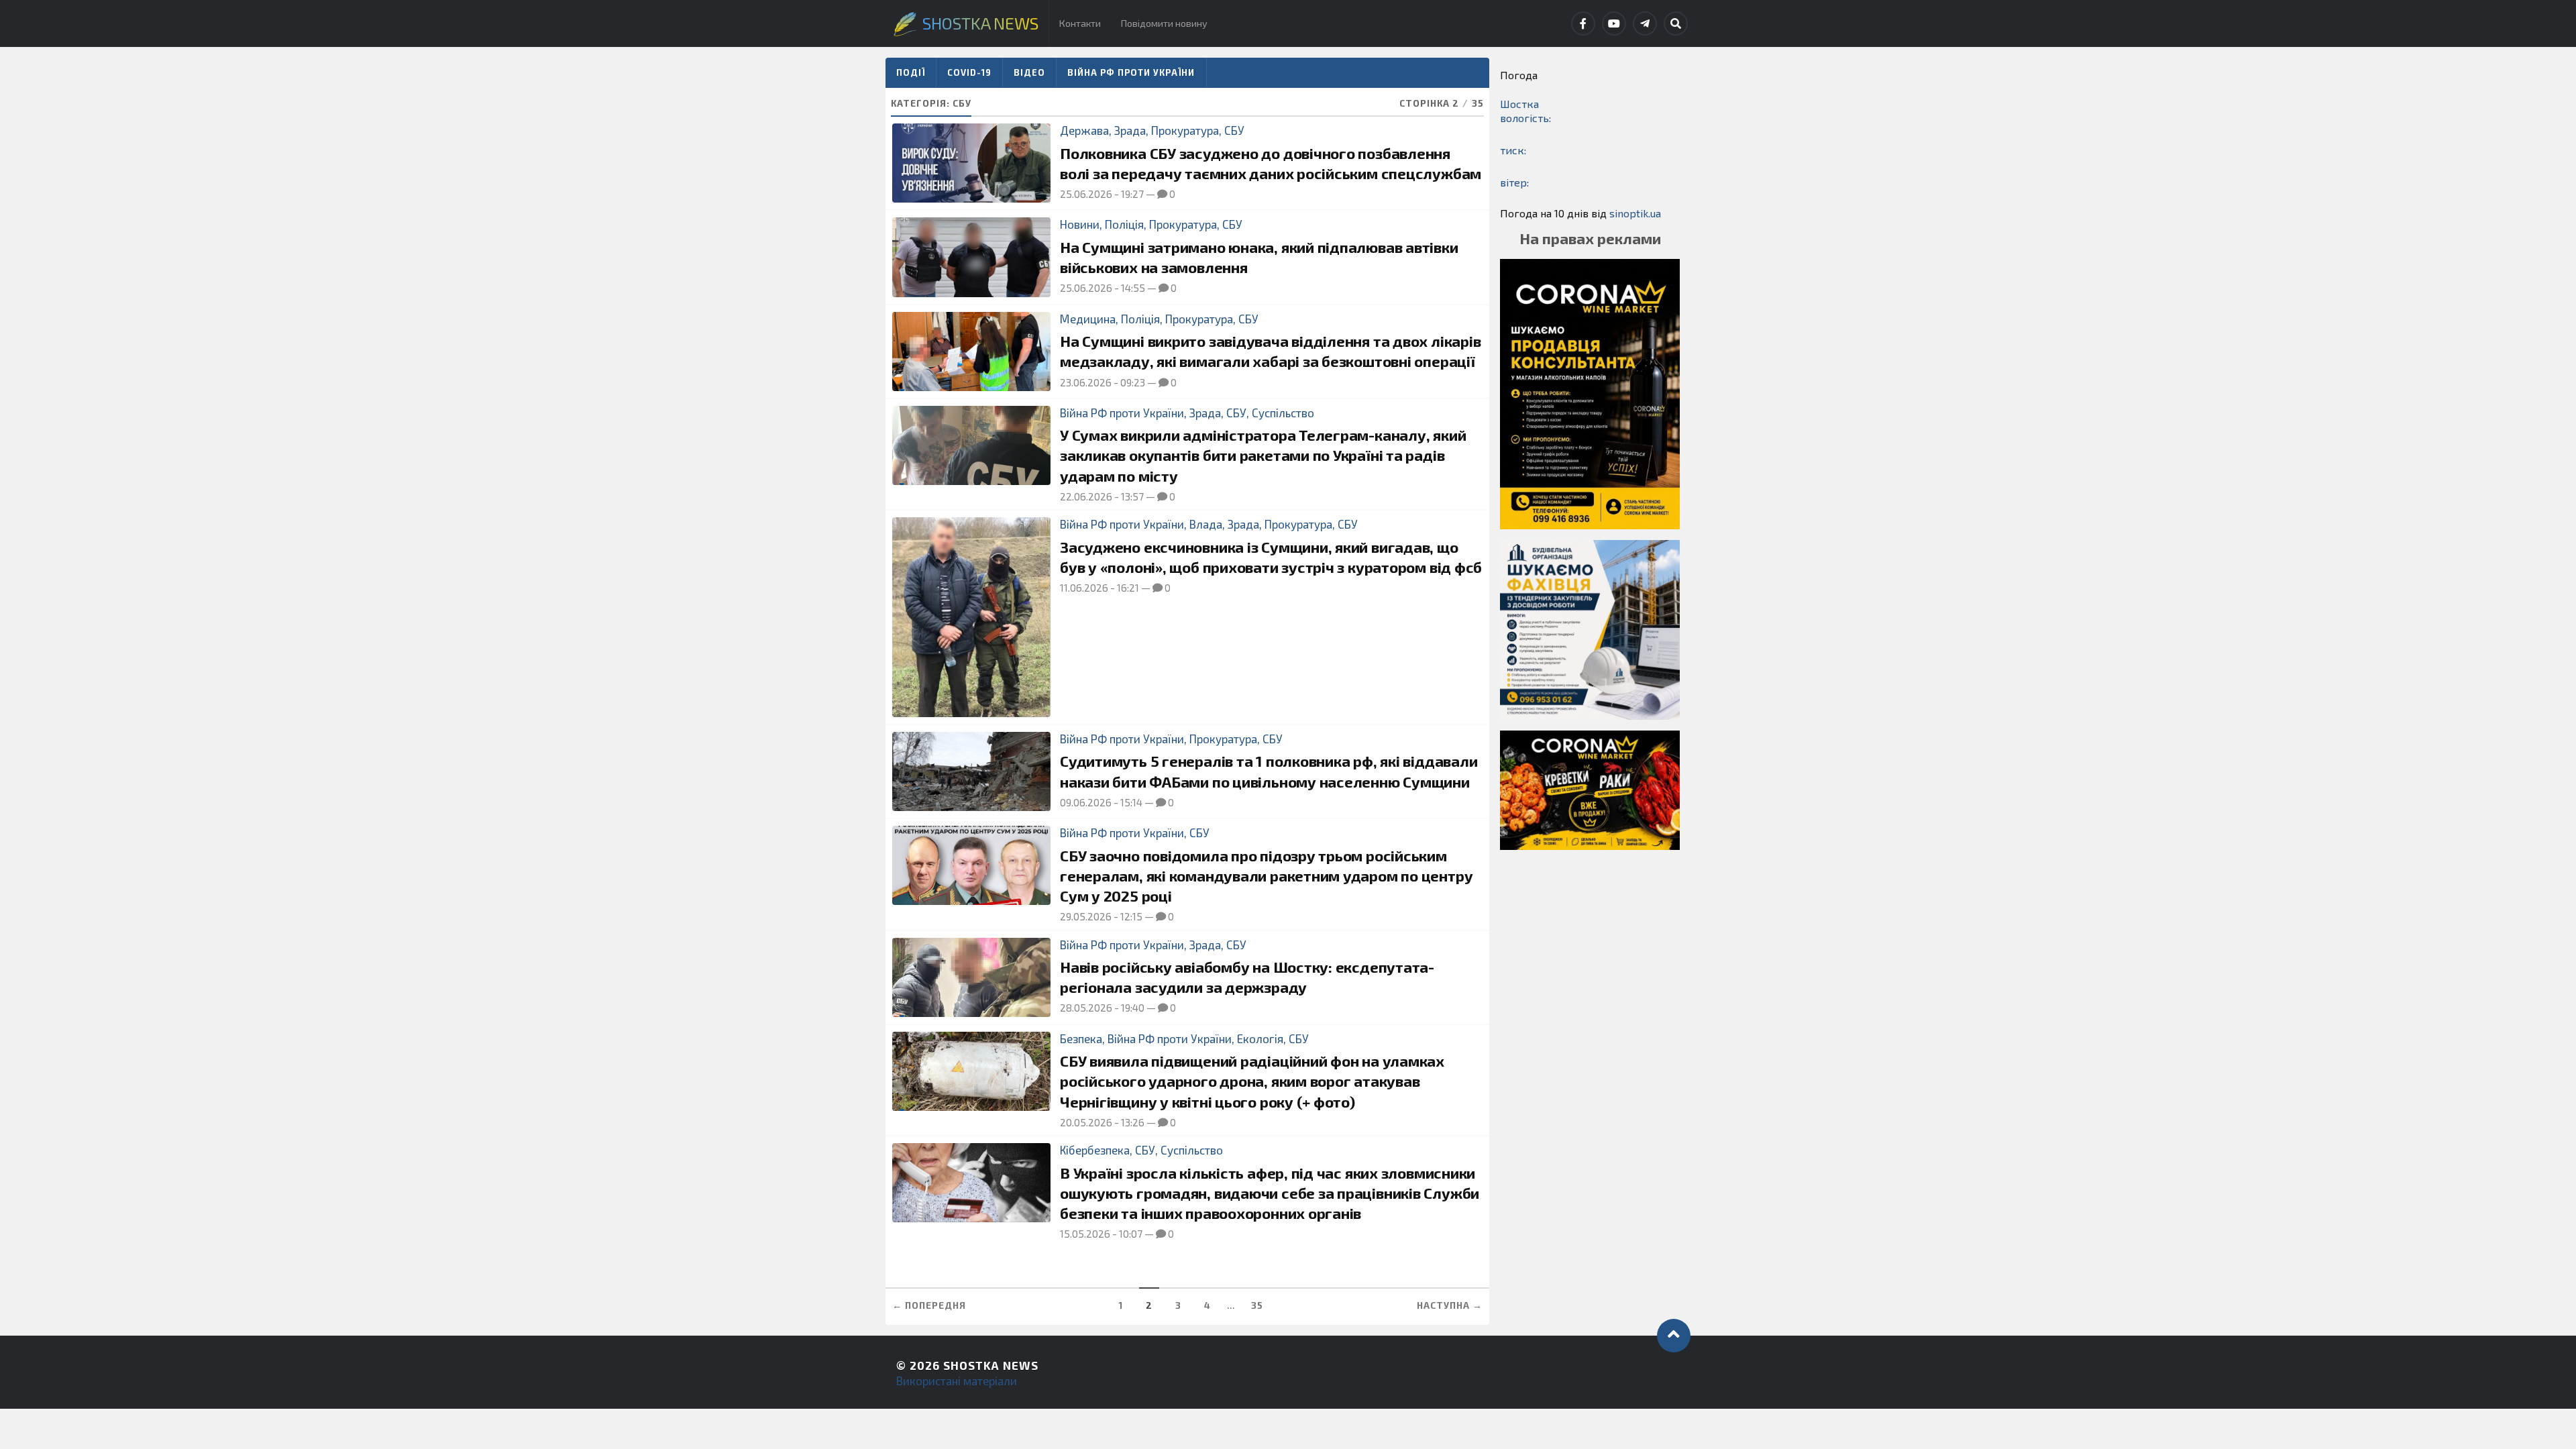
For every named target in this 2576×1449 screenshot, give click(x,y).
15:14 (1131, 802)
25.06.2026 (1086, 194)
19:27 (1132, 194)
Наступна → (1450, 1305)
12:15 (1131, 916)
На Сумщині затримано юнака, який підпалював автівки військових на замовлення (1259, 257)
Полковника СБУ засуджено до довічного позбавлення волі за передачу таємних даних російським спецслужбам (1271, 163)
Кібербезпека (1095, 1150)
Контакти (1080, 23)
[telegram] (1645, 23)
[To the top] (1674, 1336)
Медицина (1088, 319)
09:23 (1133, 382)
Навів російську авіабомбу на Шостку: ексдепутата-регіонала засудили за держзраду (1247, 977)
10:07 (1131, 1234)
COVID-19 (969, 72)
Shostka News (991, 1365)
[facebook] (1583, 23)
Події (911, 72)
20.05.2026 (1086, 1122)
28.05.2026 (1086, 1008)
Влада (1206, 524)
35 (1257, 1305)
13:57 (1132, 496)
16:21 (1128, 588)
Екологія (1260, 1038)
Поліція (1124, 224)
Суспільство (1283, 413)
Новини (1080, 224)
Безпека (1081, 1038)
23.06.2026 (1086, 382)
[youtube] (1614, 23)
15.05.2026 (1085, 1234)
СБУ (1234, 130)
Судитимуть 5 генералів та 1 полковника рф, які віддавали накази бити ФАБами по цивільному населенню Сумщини (1269, 771)
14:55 (1133, 288)
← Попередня (929, 1305)
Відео (1029, 72)
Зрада (1130, 130)
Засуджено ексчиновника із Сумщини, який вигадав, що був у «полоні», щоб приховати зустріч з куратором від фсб (1271, 557)
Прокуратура (1185, 130)
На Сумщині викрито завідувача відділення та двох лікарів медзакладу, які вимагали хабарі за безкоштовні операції (1270, 351)
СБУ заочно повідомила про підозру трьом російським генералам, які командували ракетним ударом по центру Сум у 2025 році (1266, 876)
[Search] (1676, 23)
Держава (1084, 130)
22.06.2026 (1086, 496)
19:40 (1133, 1008)
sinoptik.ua (1635, 213)
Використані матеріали (957, 1381)
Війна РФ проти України (1131, 72)
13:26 (1133, 1122)
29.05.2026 (1086, 916)
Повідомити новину (1164, 23)
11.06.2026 (1084, 588)
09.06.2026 (1086, 802)
